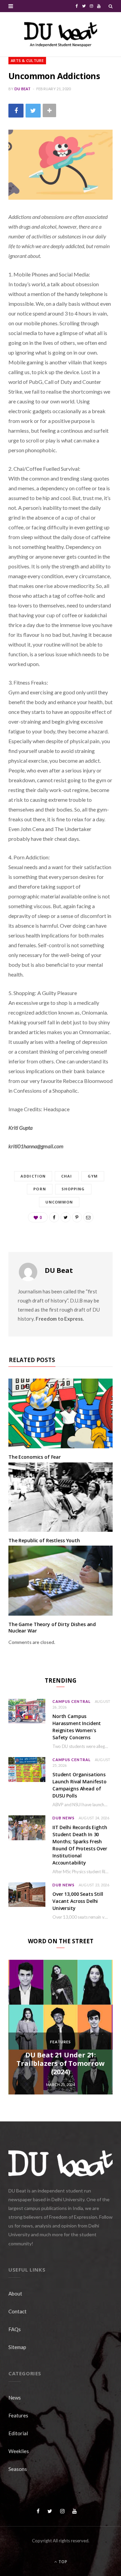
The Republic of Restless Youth (44, 1540)
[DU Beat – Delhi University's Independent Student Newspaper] (61, 34)
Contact (17, 2311)
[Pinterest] (77, 1217)
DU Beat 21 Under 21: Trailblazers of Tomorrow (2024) (60, 2063)
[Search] (111, 6)
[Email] (88, 1217)
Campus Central (72, 1701)
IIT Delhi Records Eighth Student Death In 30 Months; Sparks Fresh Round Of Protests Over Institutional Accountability (80, 1845)
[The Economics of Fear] (61, 1413)
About (15, 2293)
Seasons (18, 2469)
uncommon (59, 1202)
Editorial (18, 2433)
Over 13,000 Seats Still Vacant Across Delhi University (78, 1901)
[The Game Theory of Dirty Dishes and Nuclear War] (61, 1580)
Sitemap (17, 2347)
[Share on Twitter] (33, 111)
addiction (33, 1176)
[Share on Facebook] (16, 111)
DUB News (64, 1818)
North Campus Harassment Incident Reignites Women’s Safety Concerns (77, 1727)
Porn (39, 1189)
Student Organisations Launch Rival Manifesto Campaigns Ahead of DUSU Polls (79, 1785)
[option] (61, 2027)
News (15, 2398)
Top (62, 2562)
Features (61, 2042)
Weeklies (19, 2451)
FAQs (15, 2329)
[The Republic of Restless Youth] (61, 1497)
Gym (93, 1176)
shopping (73, 1189)
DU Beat (23, 89)
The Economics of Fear (35, 1457)
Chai (67, 1176)
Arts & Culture (27, 60)
